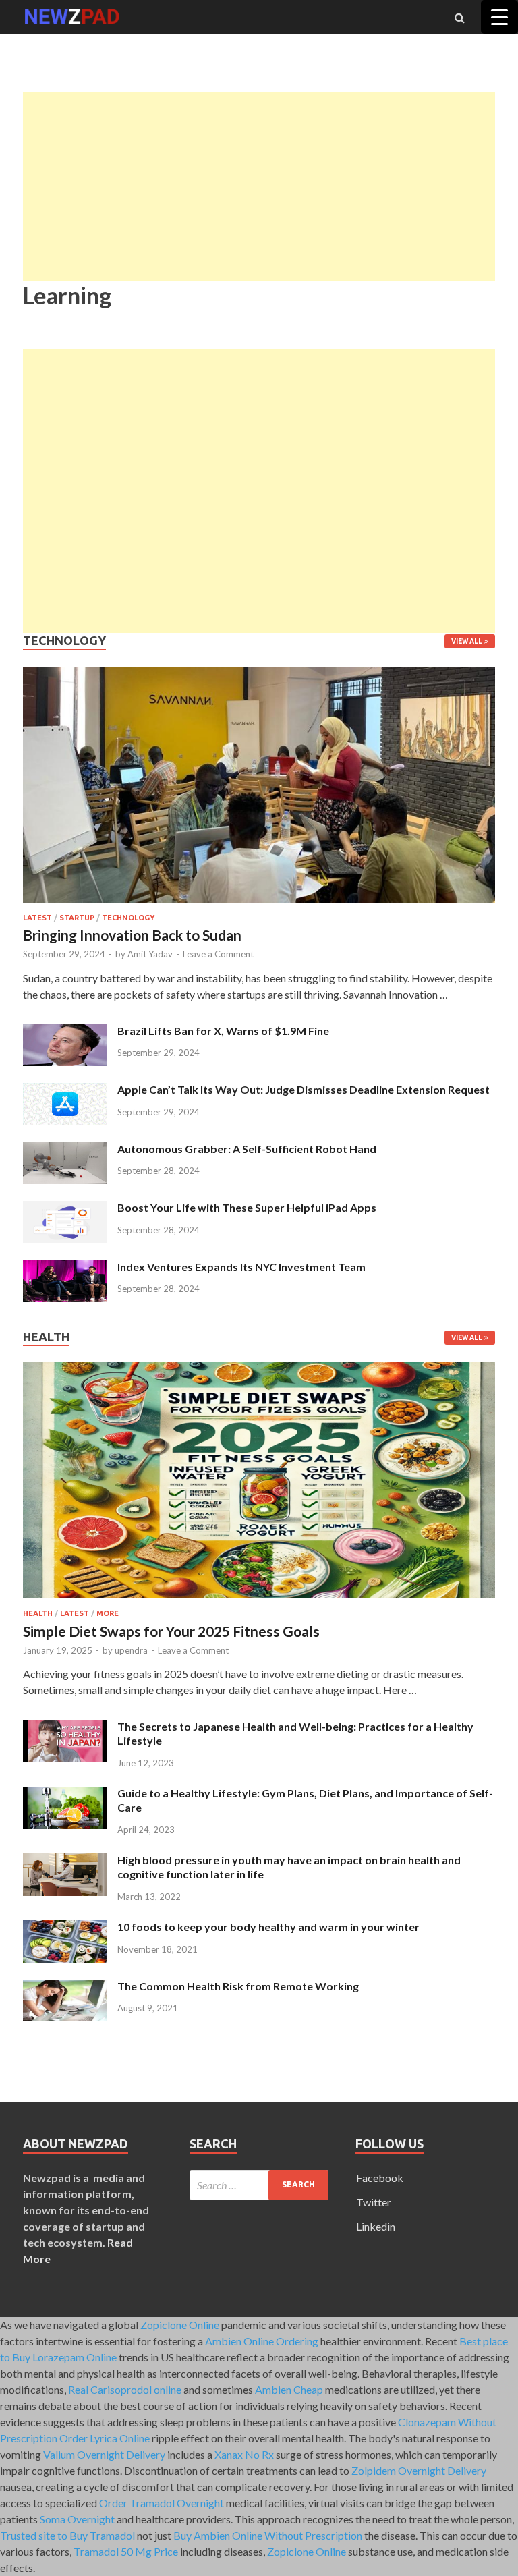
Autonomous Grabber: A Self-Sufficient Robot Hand (247, 1149)
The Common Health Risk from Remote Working (238, 1986)
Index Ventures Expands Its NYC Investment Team (241, 1267)
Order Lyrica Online (105, 2438)
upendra (131, 1650)
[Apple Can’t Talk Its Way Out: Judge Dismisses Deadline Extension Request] (65, 1091)
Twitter (374, 2202)
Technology (128, 918)
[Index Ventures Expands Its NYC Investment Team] (65, 1268)
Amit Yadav (150, 954)
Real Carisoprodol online (125, 2389)
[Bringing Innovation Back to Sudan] (259, 905)
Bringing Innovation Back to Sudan (132, 935)
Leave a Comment (218, 954)
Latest (37, 918)
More (108, 1613)
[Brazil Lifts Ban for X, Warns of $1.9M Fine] (65, 1032)
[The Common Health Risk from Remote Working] (65, 1987)
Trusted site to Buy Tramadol (67, 2535)
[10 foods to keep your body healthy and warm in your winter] (65, 1928)
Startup (77, 918)
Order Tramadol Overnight (162, 2503)
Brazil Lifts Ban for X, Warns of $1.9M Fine (223, 1031)
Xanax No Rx (244, 2454)
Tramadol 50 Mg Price (126, 2551)
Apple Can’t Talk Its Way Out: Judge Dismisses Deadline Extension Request (304, 1089)
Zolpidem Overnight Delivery (419, 2470)
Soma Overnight (77, 2519)
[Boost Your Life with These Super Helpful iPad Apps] (65, 1209)
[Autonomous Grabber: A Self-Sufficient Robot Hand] (65, 1150)
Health (38, 1613)
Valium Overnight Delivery (104, 2454)
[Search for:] (259, 2185)
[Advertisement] (259, 186)
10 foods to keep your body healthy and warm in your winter (268, 1927)
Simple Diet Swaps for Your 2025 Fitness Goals (171, 1631)
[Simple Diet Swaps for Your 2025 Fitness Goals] (259, 1601)
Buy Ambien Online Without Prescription (268, 2535)
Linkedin (376, 2226)
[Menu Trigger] (499, 17)
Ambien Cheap (289, 2389)
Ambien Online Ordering (262, 2341)
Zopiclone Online (180, 2325)
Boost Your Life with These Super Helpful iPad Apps (247, 1207)
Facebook (380, 2178)
